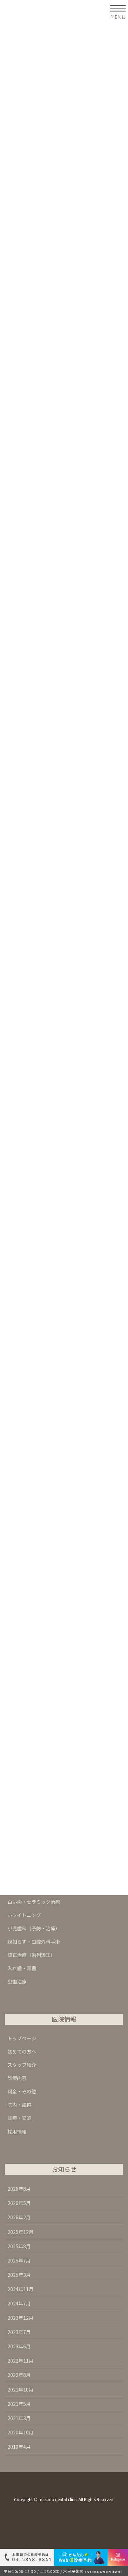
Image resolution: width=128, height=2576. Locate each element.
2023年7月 (19, 2332)
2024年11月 (20, 2289)
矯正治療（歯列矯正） (31, 1955)
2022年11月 (20, 2361)
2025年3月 (19, 2275)
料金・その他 (22, 2091)
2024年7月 (19, 2303)
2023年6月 (19, 2346)
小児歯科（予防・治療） (34, 1928)
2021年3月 (19, 2418)
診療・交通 (19, 2118)
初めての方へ (22, 2051)
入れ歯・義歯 (22, 1968)
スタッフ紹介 (22, 2065)
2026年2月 (19, 2217)
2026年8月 (19, 2189)
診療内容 (17, 2078)
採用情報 (17, 2131)
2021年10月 (20, 2389)
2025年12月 (20, 2232)
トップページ (22, 2038)
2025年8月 (19, 2246)
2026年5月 (19, 2203)
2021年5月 (19, 2404)
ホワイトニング (24, 1915)
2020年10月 (20, 2432)
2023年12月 (20, 2318)
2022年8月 (19, 2375)
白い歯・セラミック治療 (34, 1902)
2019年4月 (19, 2447)
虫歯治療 (17, 1981)
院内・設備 (19, 2105)
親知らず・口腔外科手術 (34, 1942)
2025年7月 (19, 2260)
